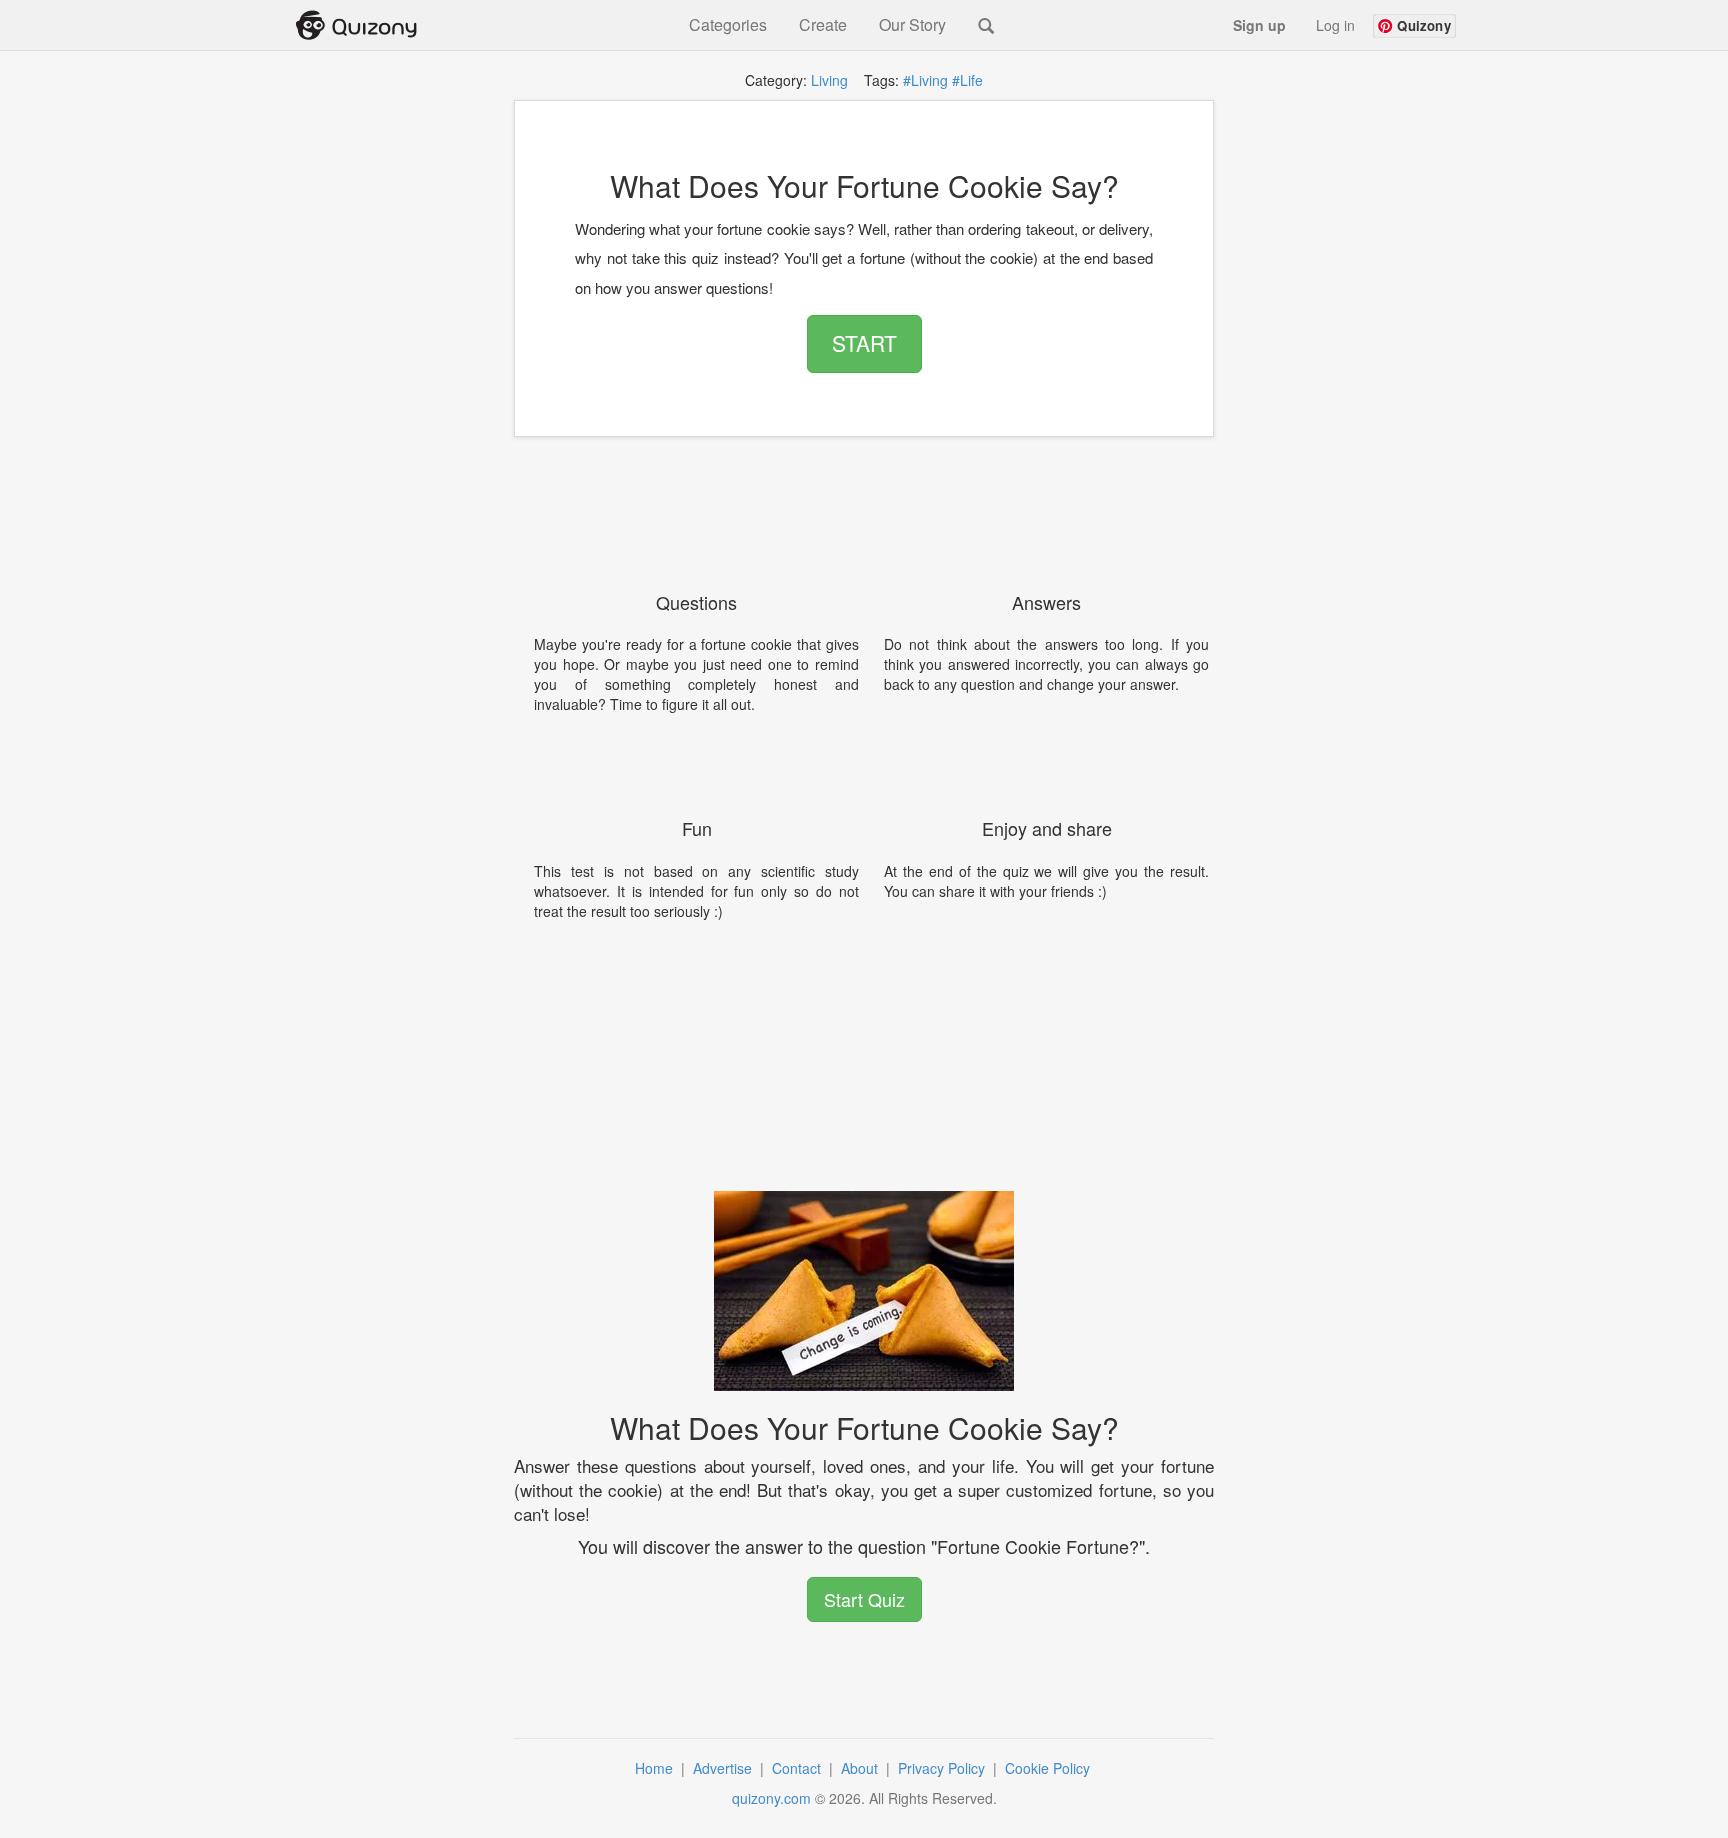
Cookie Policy (1049, 1768)
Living (829, 80)
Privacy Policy (943, 1768)
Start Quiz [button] (864, 1599)
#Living (925, 80)
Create (823, 25)
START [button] (864, 343)
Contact (798, 1768)
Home (656, 1768)
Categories (728, 25)
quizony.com (771, 1798)
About (861, 1768)
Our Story (912, 25)
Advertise (724, 1768)
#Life (967, 80)
